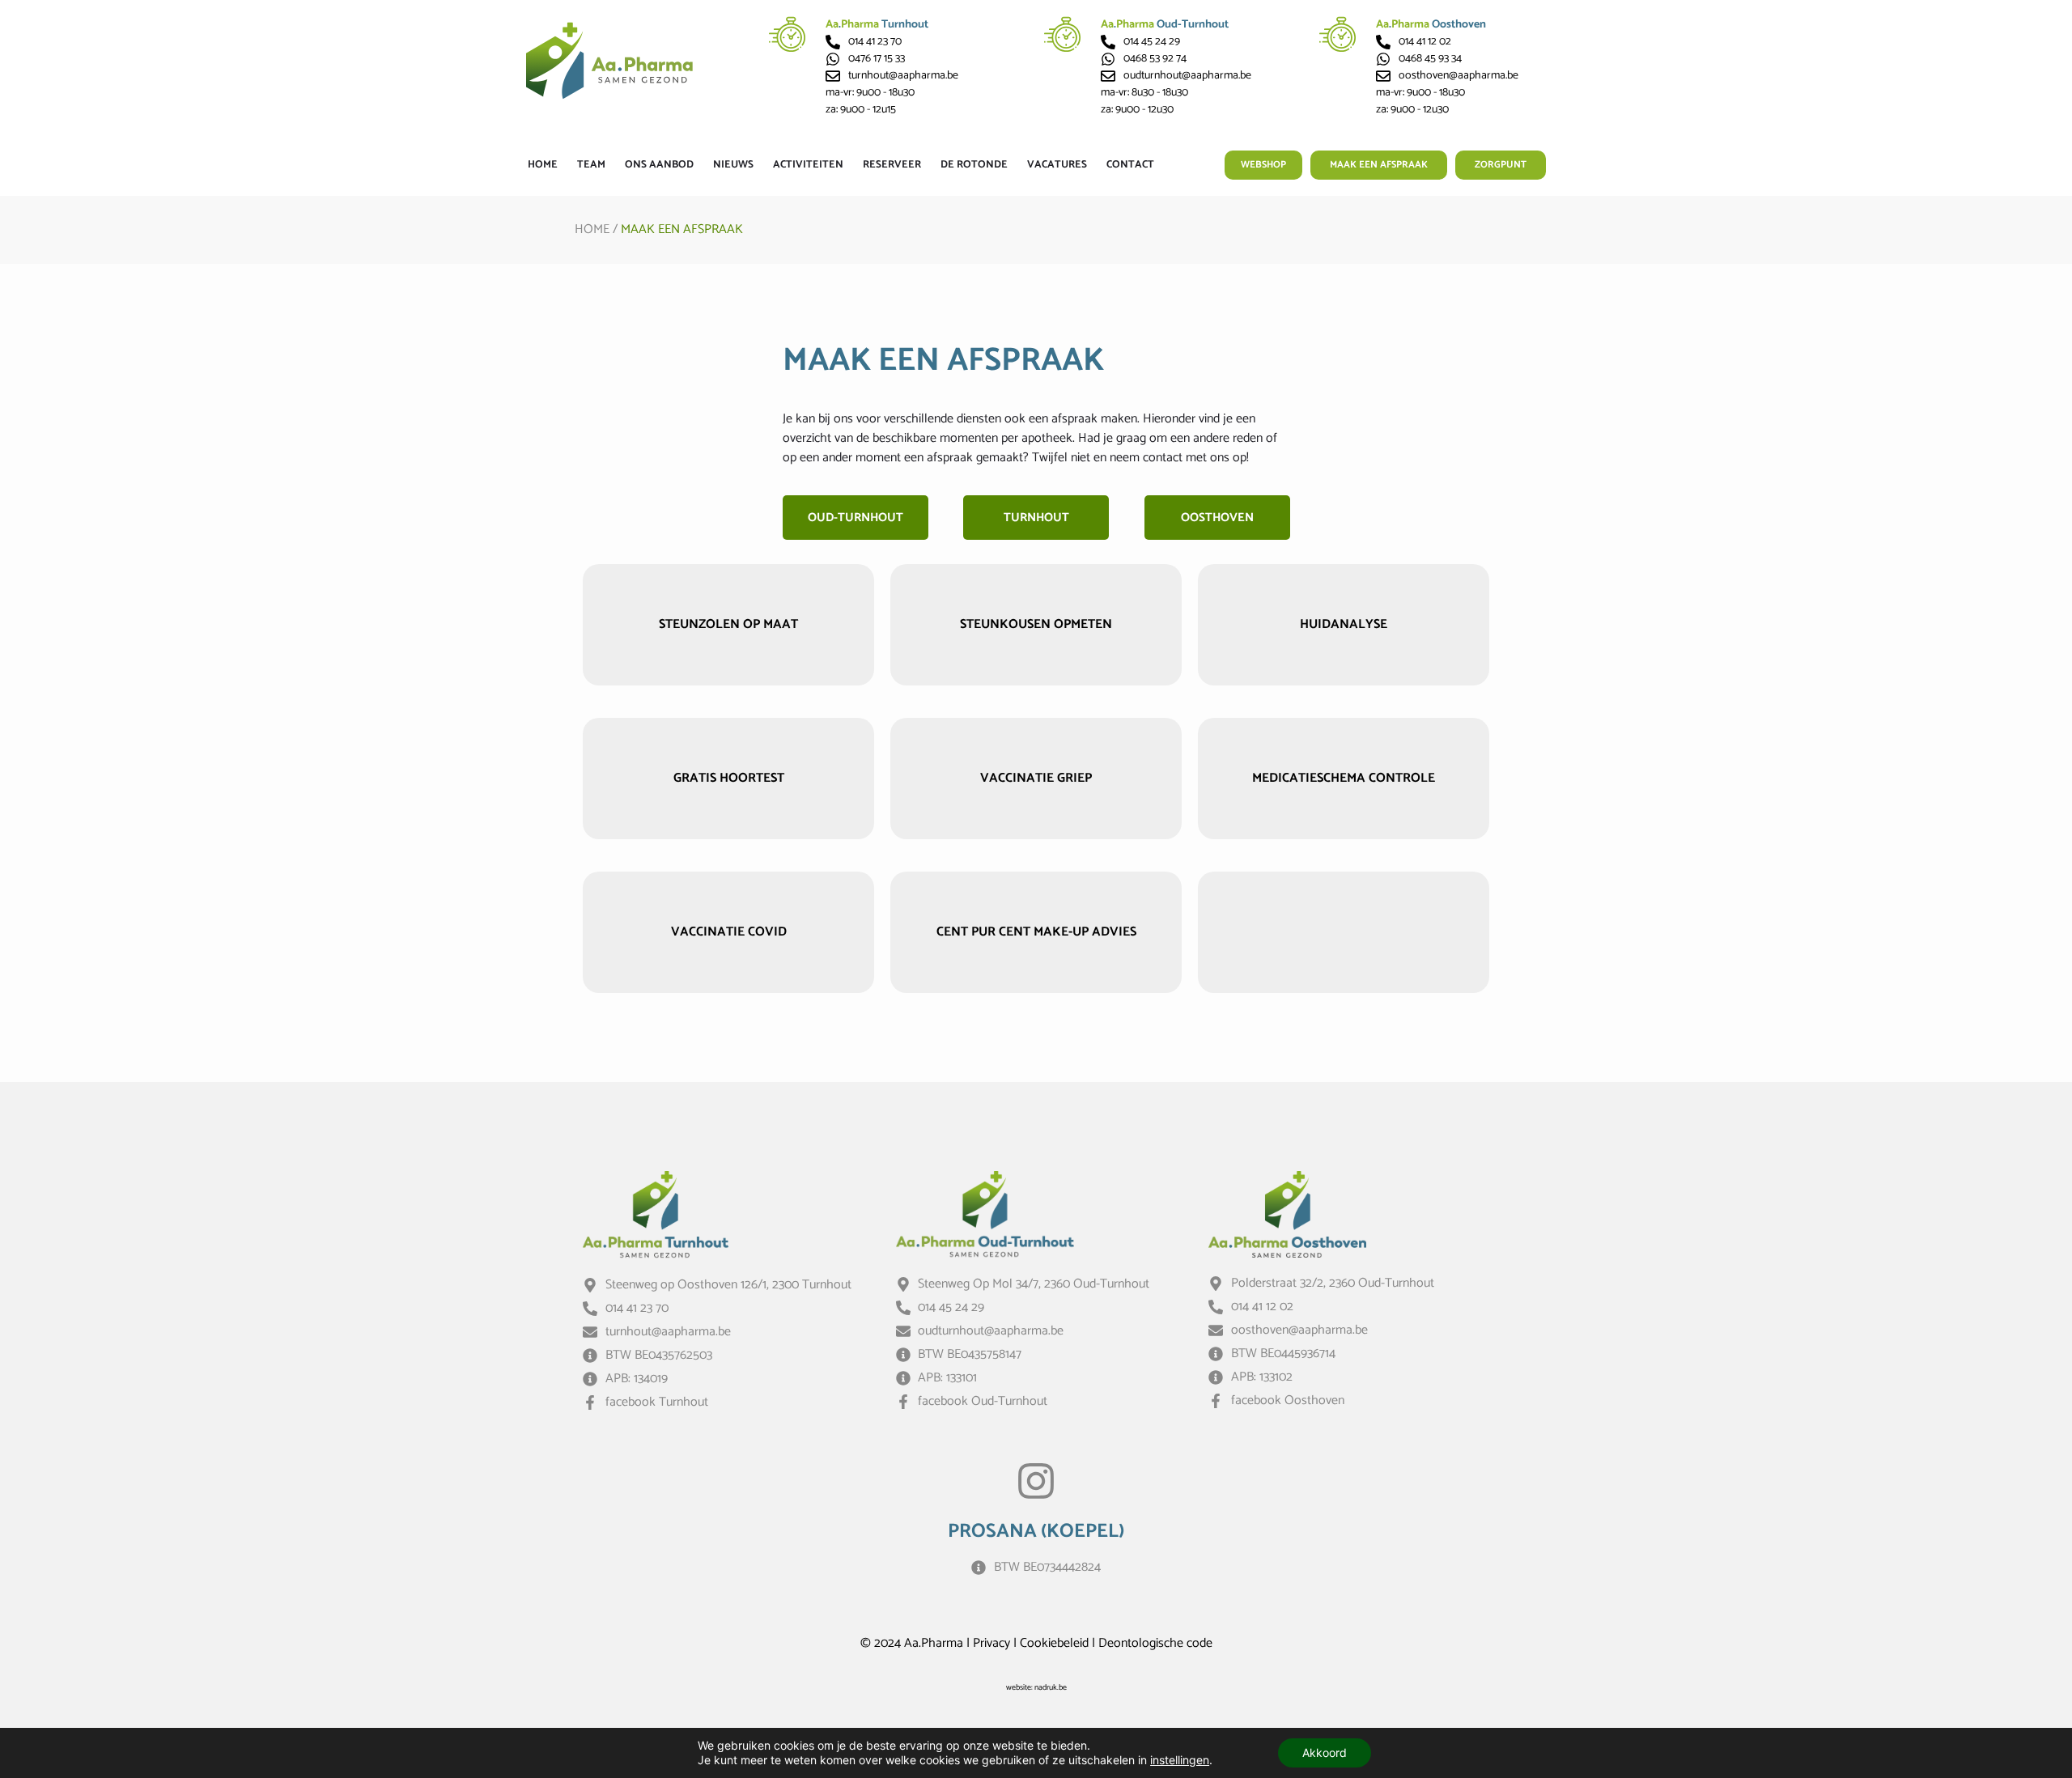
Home (543, 165)
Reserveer (892, 165)
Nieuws (733, 165)
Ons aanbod (659, 165)
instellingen (1180, 1760)
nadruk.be (1051, 1687)
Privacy (991, 1643)
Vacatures (1057, 165)
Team (591, 165)
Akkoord (1325, 1753)
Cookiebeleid (1054, 1643)
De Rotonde (974, 165)
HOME (592, 229)
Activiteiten (808, 165)
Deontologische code (1155, 1643)
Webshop (1263, 165)
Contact (1130, 165)
